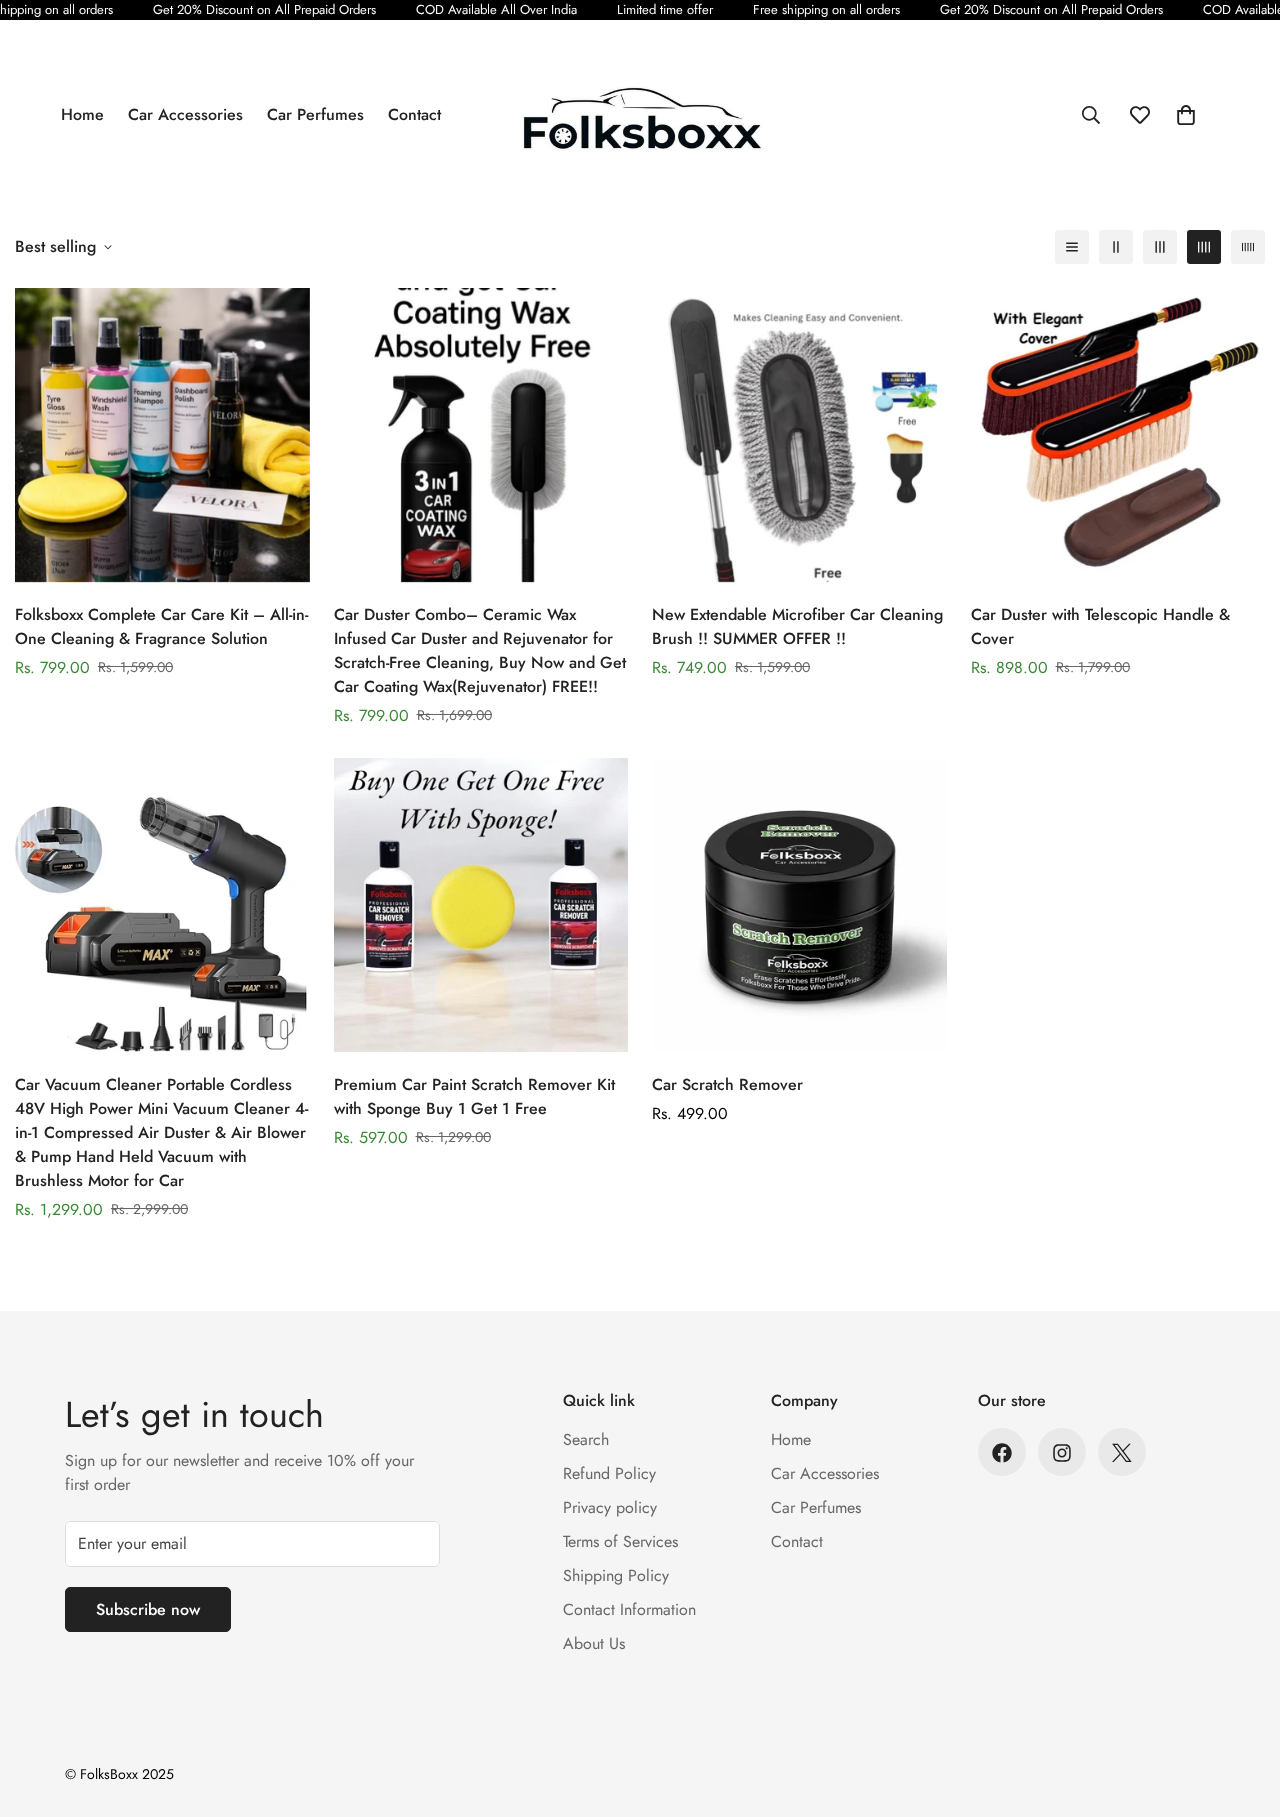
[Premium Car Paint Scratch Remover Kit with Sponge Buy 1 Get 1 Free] (481, 905)
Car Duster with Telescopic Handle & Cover (1100, 626)
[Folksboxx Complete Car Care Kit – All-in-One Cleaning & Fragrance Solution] (162, 435)
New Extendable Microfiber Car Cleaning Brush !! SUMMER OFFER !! (797, 626)
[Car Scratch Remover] (799, 905)
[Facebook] (1002, 1453)
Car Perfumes (315, 114)
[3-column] (1160, 247)
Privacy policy (610, 1508)
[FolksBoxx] (640, 115)
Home (82, 114)
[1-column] (1072, 247)
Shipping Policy (616, 1576)
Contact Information (629, 1610)
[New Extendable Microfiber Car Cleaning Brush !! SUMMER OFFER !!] (799, 435)
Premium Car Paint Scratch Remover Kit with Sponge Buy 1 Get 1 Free (474, 1095)
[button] (1186, 115)
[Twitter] (1122, 1453)
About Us (594, 1644)
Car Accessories (185, 114)
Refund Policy (609, 1474)
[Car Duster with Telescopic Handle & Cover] (1118, 435)
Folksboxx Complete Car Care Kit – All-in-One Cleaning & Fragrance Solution (161, 626)
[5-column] (1248, 247)
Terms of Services (620, 1542)
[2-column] (1116, 247)
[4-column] (1204, 247)
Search (586, 1440)
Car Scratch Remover (727, 1083)
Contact (414, 114)
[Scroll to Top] (1241, 1708)
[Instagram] (1062, 1453)
